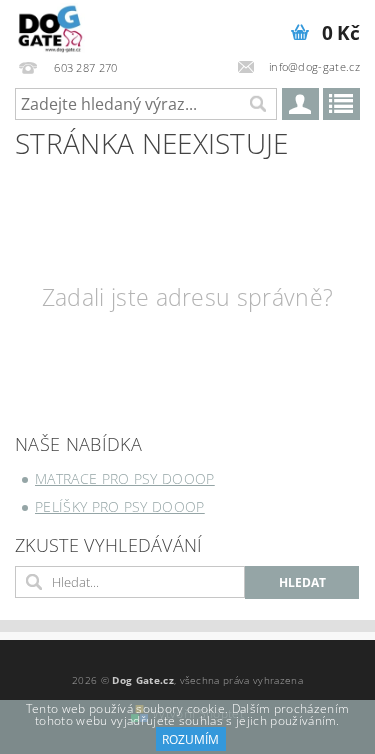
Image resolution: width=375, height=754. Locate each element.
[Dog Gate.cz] (50, 26)
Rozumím (190, 739)
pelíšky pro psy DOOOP (120, 506)
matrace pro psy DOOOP (125, 478)
